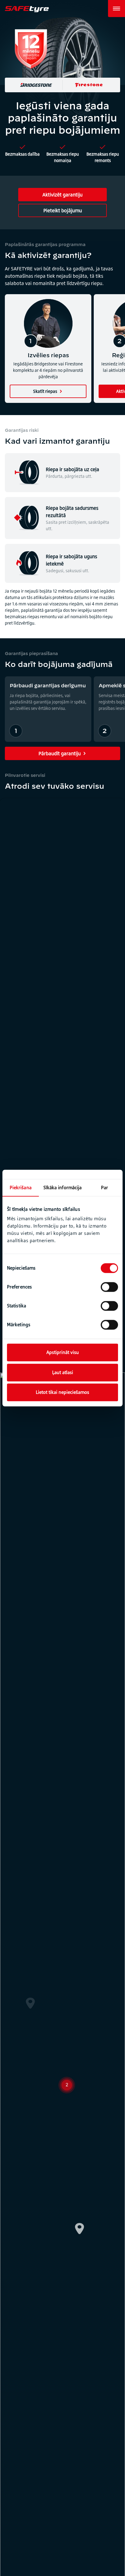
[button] (90, 2084)
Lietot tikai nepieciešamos (62, 1392)
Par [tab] (105, 1188)
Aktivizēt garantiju (62, 195)
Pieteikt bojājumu (63, 210)
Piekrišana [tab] (21, 1188)
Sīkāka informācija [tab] (63, 1188)
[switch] (109, 1287)
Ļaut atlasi (63, 1372)
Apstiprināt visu (63, 1352)
